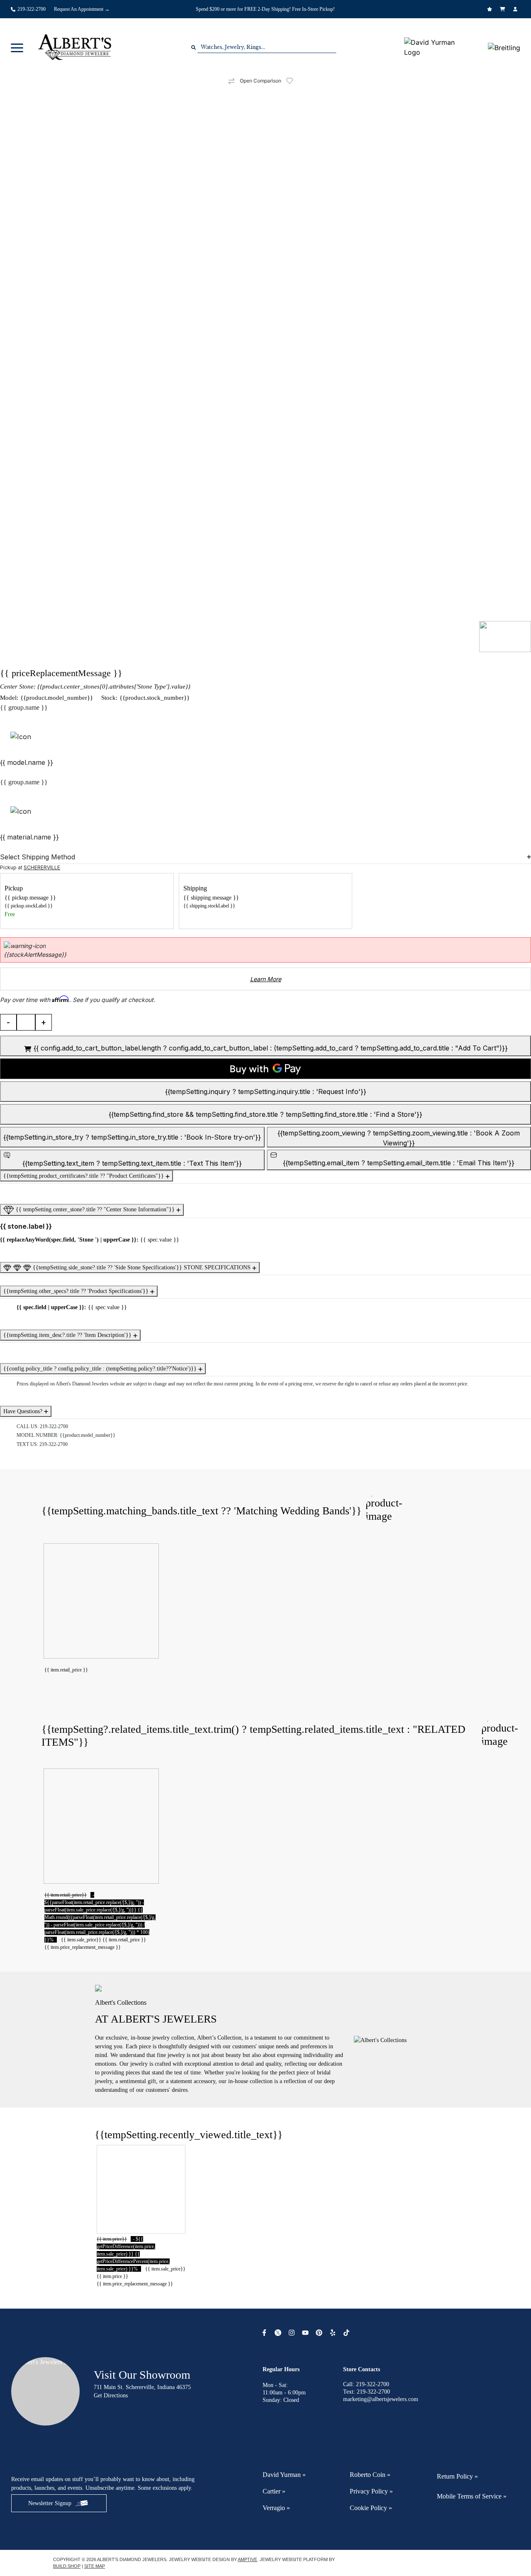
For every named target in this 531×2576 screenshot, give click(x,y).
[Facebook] (265, 2333)
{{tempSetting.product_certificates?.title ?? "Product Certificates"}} (84, 1176)
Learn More (266, 979)
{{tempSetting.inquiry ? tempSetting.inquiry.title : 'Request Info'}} (266, 1092)
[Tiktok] (347, 2333)
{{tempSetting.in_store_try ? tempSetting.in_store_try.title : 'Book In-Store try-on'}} (132, 1137)
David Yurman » (284, 2475)
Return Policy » (457, 2476)
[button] (17, 47)
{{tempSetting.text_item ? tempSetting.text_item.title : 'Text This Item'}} (132, 1163)
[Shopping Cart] (503, 9)
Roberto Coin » (370, 2475)
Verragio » (276, 2508)
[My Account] (516, 9)
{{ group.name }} (24, 707)
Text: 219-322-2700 (367, 2392)
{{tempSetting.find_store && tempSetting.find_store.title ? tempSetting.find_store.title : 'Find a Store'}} (265, 1114)
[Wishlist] (491, 9)
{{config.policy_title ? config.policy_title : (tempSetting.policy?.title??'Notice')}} (101, 1369)
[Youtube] (306, 2333)
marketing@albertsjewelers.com (381, 2399)
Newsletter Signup (50, 2503)
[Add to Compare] (231, 81)
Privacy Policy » (371, 2491)
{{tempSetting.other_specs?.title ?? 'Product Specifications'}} (77, 1291)
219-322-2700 (54, 1426)
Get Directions (111, 2395)
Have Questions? (24, 1411)
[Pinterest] (320, 2333)
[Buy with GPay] (265, 1069)
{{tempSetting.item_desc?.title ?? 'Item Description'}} (68, 1335)
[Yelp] (334, 2333)
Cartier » (274, 2491)
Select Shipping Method (38, 857)
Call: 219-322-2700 (366, 2384)
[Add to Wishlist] (295, 81)
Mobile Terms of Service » (472, 2496)
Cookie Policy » (371, 2508)
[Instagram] (293, 2333)
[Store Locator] (367, 3)
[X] (279, 2333)
